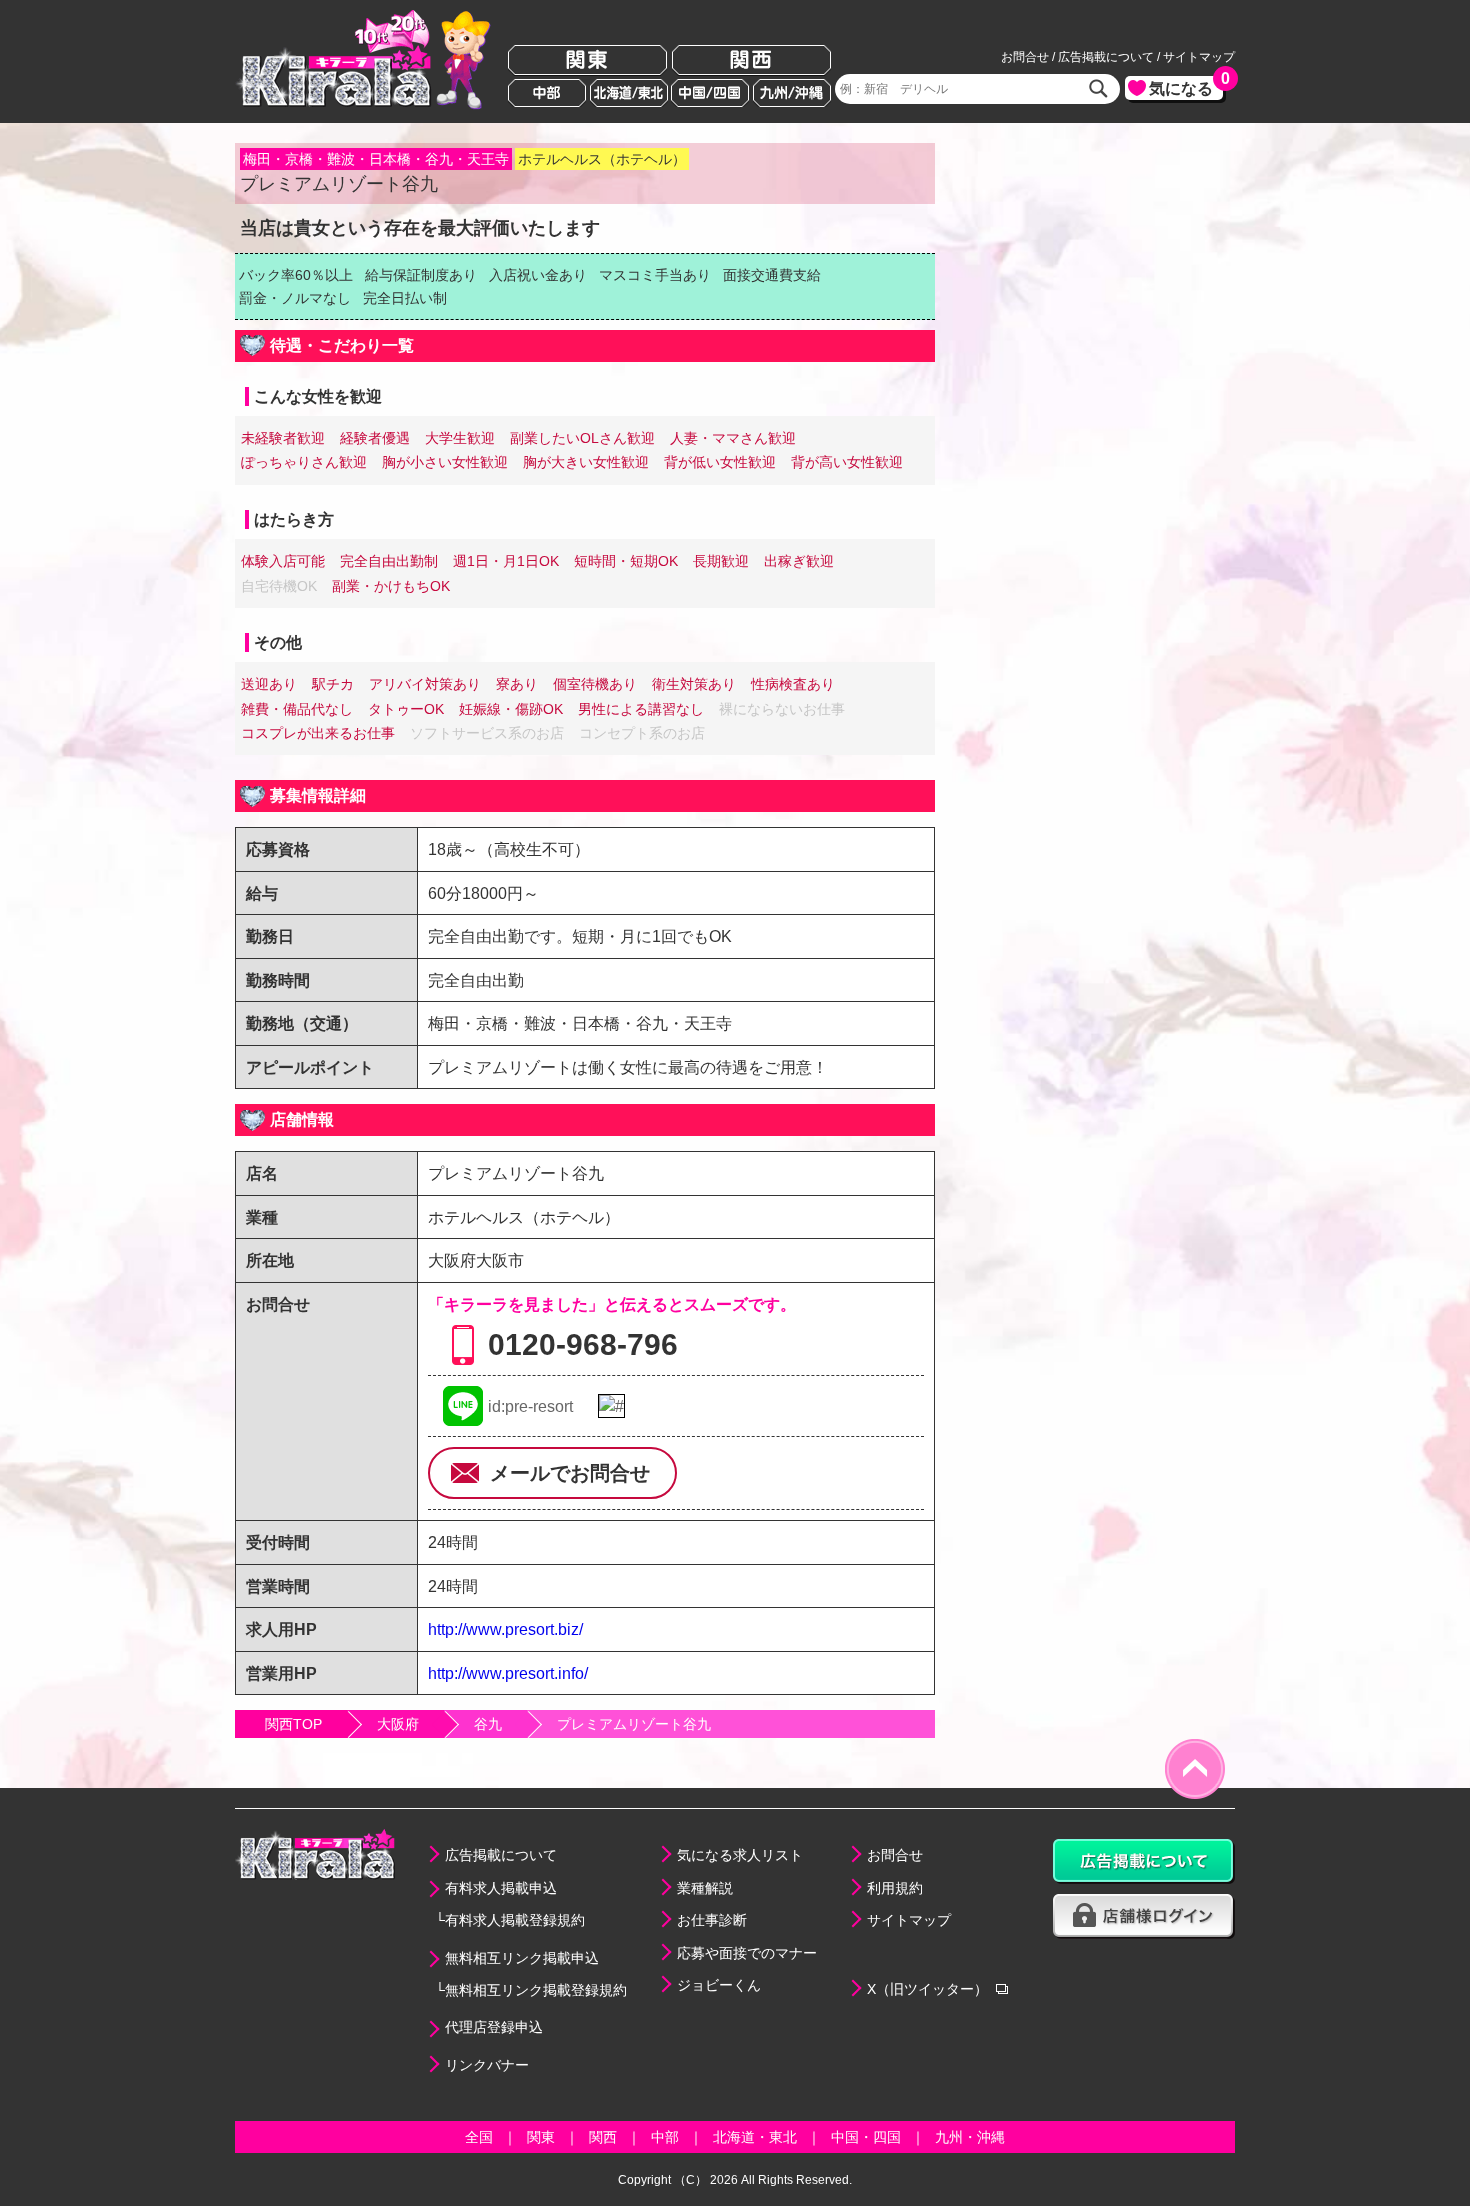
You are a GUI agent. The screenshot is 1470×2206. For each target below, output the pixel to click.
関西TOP (293, 1724)
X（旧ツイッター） (927, 1989)
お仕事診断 (712, 1920)
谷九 (488, 1724)
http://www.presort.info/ (508, 1673)
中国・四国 (866, 2137)
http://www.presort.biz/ (505, 1629)
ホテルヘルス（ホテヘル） (602, 159)
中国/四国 (710, 93)
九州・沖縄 (970, 2137)
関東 (587, 60)
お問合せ (1025, 57)
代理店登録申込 (494, 2027)
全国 (479, 2137)
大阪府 (398, 1724)
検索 (1099, 89)
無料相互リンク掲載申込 (522, 1958)
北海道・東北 (755, 2137)
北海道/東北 (629, 93)
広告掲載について (1106, 57)
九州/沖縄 (792, 93)
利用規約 (895, 1888)
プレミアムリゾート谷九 (634, 1724)
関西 (751, 60)
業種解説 (705, 1888)
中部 (547, 93)
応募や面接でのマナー (747, 1953)
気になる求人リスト (740, 1855)
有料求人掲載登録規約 (515, 1920)
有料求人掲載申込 (501, 1888)
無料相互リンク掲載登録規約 (536, 1990)
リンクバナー (487, 2065)
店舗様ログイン (1144, 1916)
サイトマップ (1199, 57)
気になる (1186, 86)
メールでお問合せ (570, 1473)
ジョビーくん (719, 1985)
